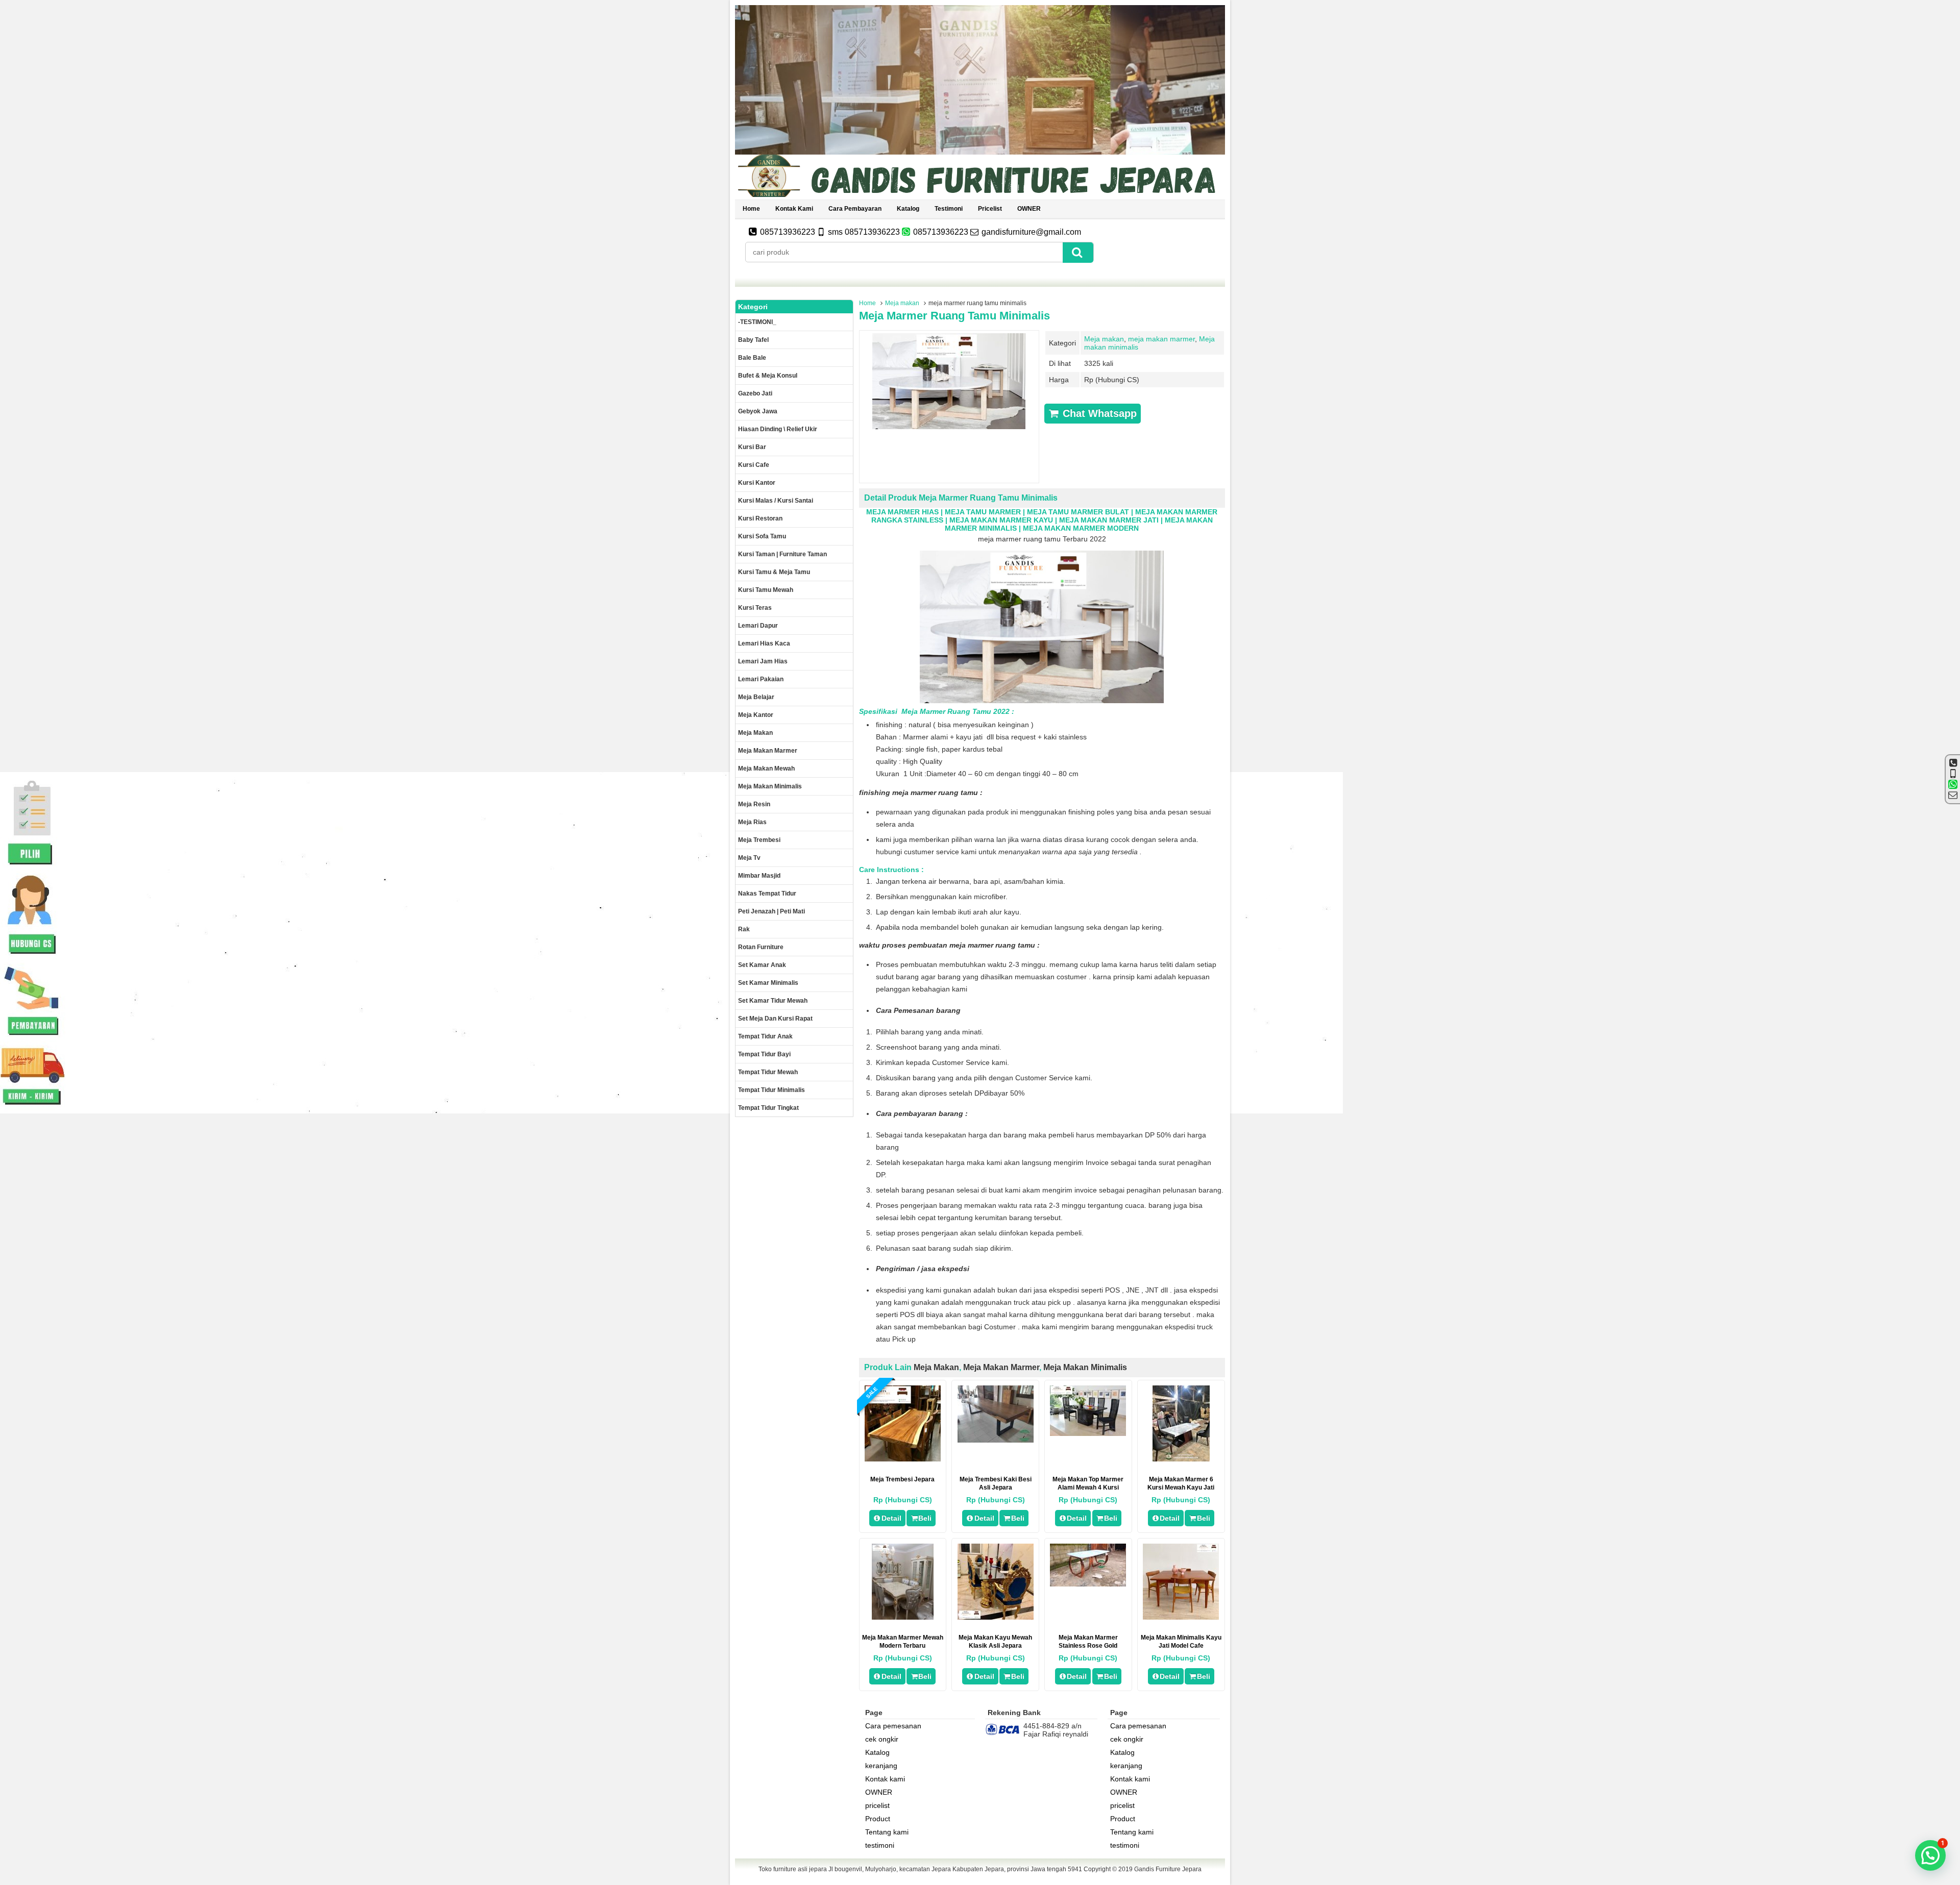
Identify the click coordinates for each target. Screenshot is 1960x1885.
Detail (891, 1518)
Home (751, 209)
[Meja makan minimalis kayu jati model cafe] (1181, 1617)
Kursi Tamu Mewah (766, 590)
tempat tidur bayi (764, 1054)
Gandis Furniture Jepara (1168, 1869)
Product (878, 1819)
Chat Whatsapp (1098, 413)
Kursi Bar (752, 447)
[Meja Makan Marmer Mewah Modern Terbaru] (903, 1617)
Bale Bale (752, 358)
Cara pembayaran (855, 209)
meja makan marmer (1161, 339)
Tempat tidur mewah (768, 1072)
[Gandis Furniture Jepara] (980, 195)
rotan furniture (761, 947)
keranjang (881, 1766)
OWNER (1029, 209)
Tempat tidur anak (765, 1036)
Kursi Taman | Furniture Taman (782, 554)
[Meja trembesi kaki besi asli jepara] (996, 1440)
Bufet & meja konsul (768, 376)
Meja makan (902, 303)
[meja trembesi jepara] (903, 1459)
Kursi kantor (757, 483)
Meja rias (752, 822)
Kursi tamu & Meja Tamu (774, 572)
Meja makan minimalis (1085, 1367)
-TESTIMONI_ (757, 322)
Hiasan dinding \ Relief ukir (778, 429)
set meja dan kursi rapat (775, 1019)
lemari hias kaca (764, 643)
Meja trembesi (759, 840)
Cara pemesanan (893, 1726)
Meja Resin (754, 804)
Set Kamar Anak (762, 965)
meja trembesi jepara (902, 1479)
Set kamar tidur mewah (773, 1001)
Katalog (908, 209)
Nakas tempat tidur (767, 894)
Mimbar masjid (759, 876)
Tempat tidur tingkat (768, 1108)
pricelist (990, 209)
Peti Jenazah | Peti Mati (771, 911)
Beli (925, 1518)
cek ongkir (882, 1739)
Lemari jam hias (763, 661)
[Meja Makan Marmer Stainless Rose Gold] (1088, 1584)
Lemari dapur (758, 626)
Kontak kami (794, 209)
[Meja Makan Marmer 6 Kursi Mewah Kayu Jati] (1181, 1459)
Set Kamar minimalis (768, 983)
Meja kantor (756, 715)
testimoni (949, 209)
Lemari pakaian (761, 679)
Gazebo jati (755, 393)
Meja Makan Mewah (766, 768)
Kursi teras (755, 608)
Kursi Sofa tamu (762, 536)
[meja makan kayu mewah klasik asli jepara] (996, 1617)
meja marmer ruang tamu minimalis (954, 316)
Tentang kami (887, 1832)
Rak (744, 929)
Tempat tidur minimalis (771, 1090)
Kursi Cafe (754, 465)
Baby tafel (753, 340)
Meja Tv (749, 858)
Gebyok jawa (758, 411)
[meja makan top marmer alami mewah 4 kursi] (1088, 1433)
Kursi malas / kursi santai (776, 501)
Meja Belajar (756, 697)
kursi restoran (760, 518)
